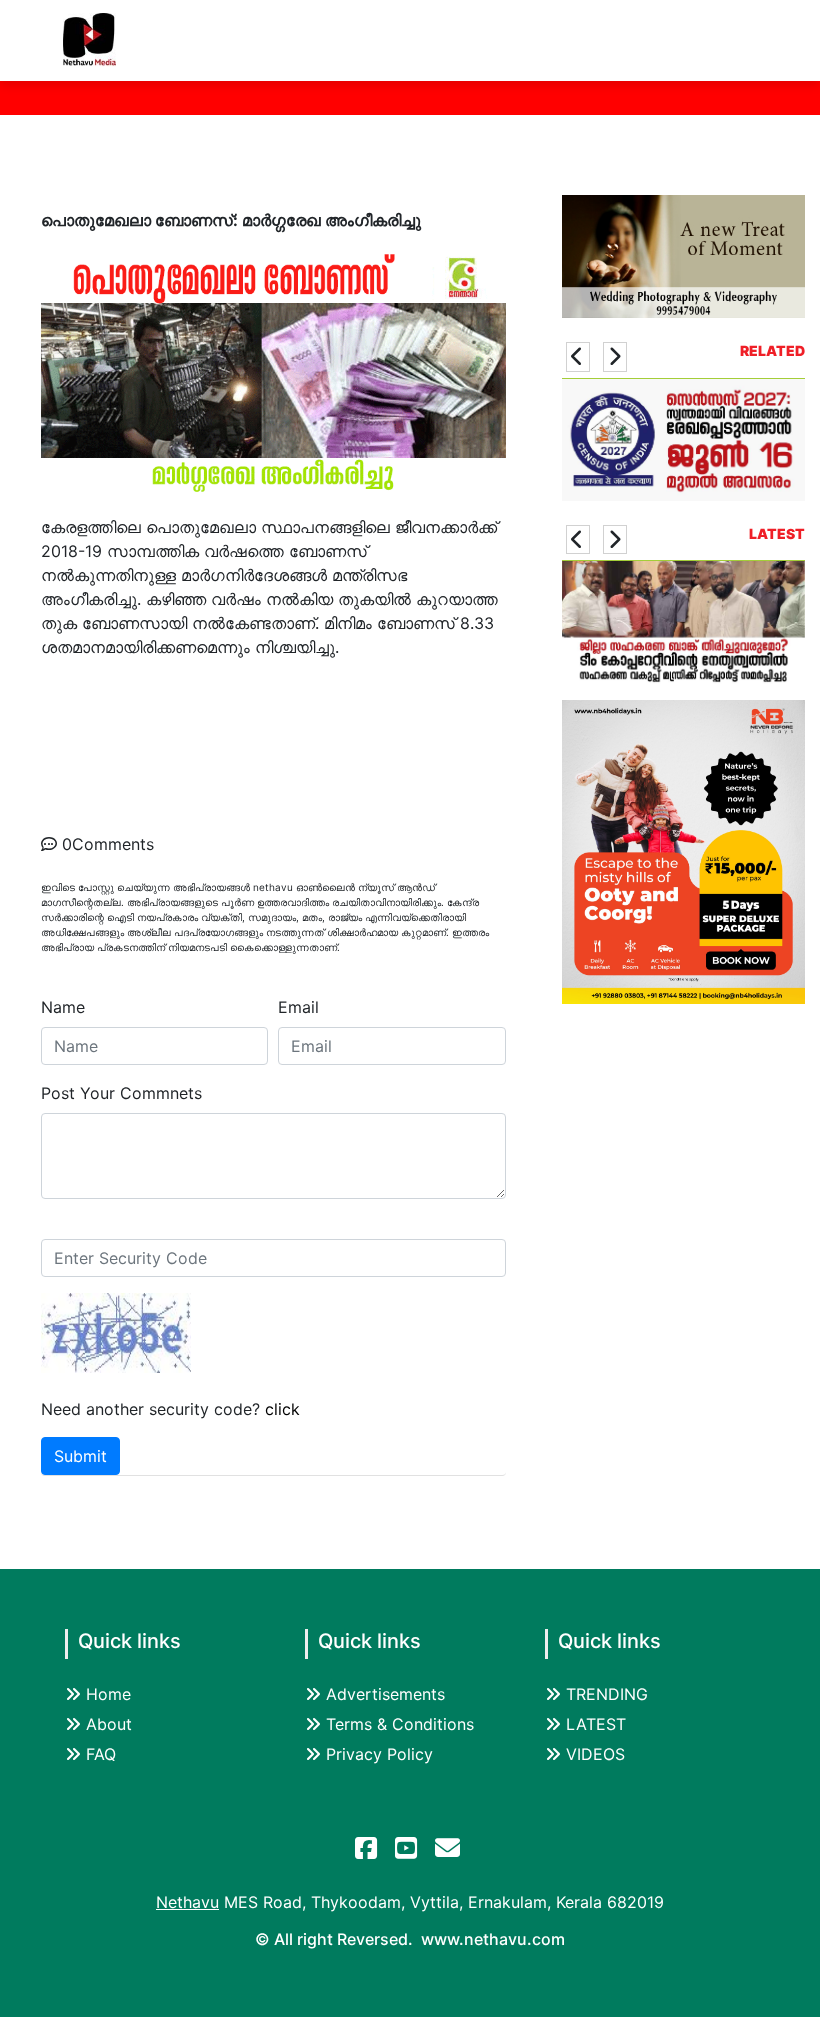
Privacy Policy (379, 1754)
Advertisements (385, 1694)
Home (108, 1694)
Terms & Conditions (400, 1724)
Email (298, 1007)
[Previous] (578, 356)
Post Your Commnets (121, 1093)
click (282, 1409)
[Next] (615, 356)
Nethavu (187, 1902)
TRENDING (607, 1694)
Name (63, 1007)
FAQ (101, 1754)
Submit (80, 1456)
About (109, 1724)
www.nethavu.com (493, 1939)
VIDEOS (595, 1754)
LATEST (596, 1724)
